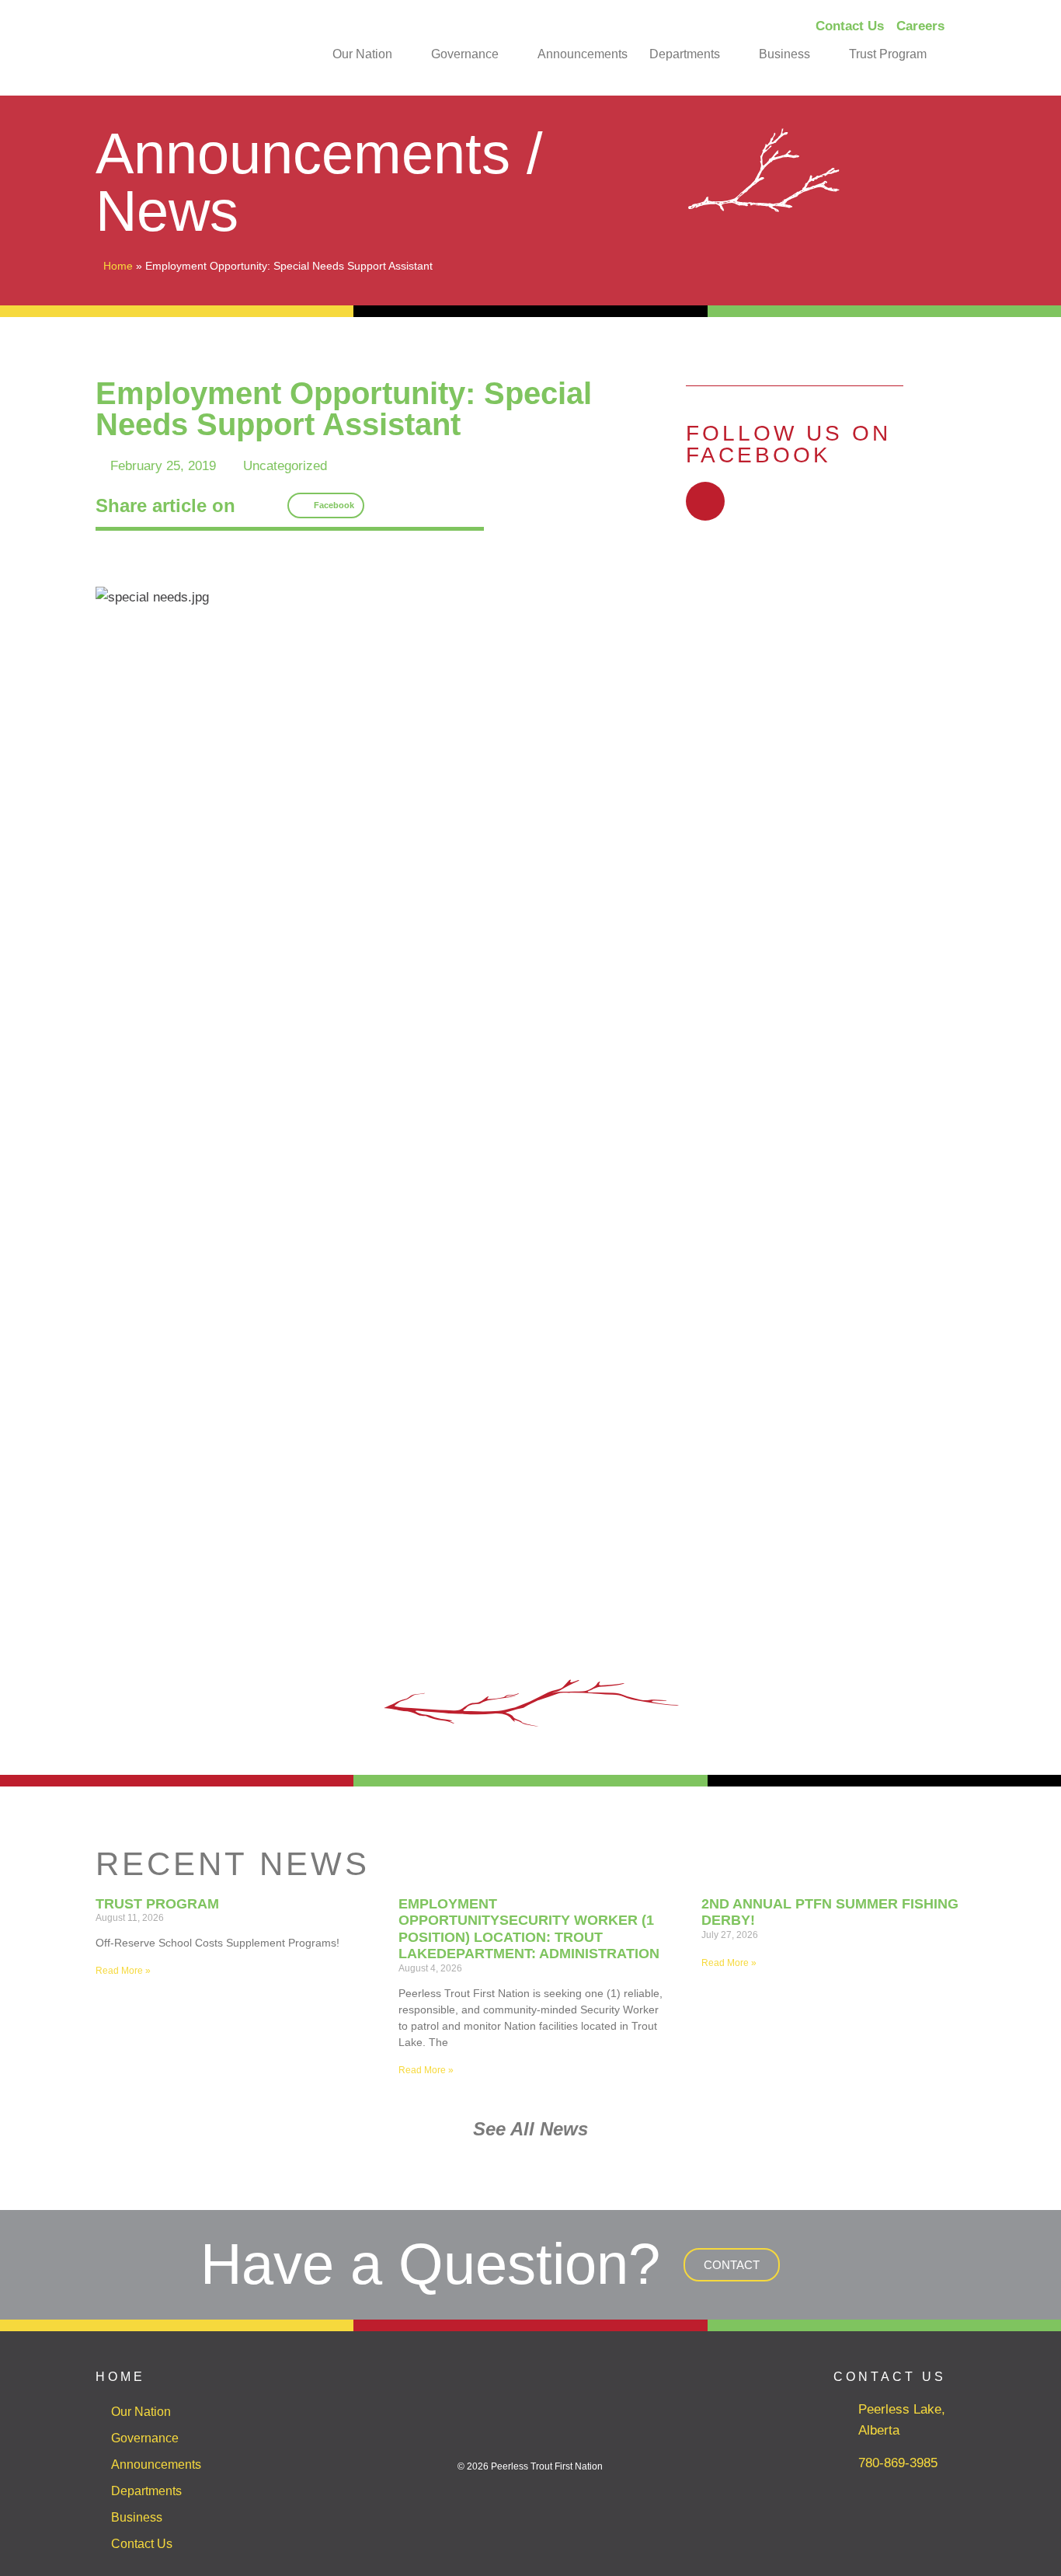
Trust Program (888, 54)
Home (118, 266)
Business (784, 54)
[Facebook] (705, 501)
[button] (326, 506)
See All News (530, 2129)
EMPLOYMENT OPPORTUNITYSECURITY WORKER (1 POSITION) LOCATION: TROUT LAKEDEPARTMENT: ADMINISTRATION (529, 1929)
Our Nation (362, 54)
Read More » (123, 1971)
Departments (685, 54)
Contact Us (142, 2544)
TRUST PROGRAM (157, 1904)
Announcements (583, 54)
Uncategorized (285, 466)
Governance (465, 54)
